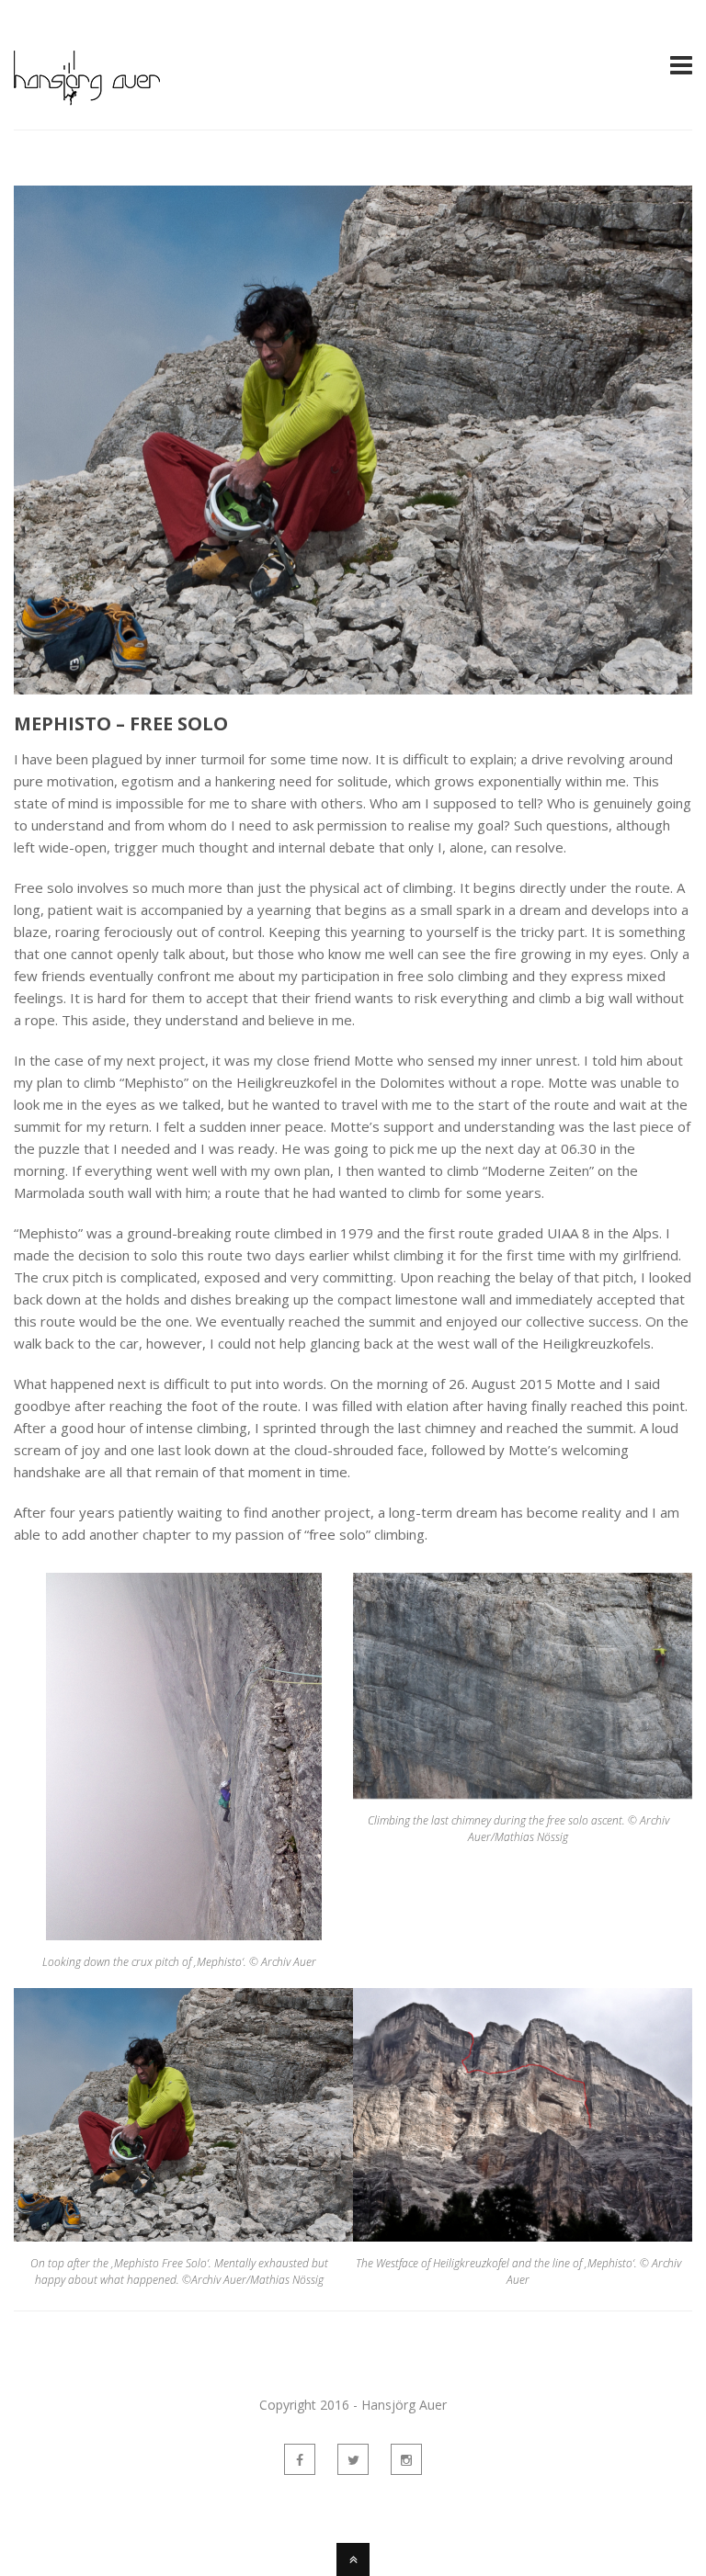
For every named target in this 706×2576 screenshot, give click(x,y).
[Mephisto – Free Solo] (353, 440)
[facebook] (300, 2459)
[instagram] (406, 2459)
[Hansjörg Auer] (87, 95)
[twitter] (353, 2459)
